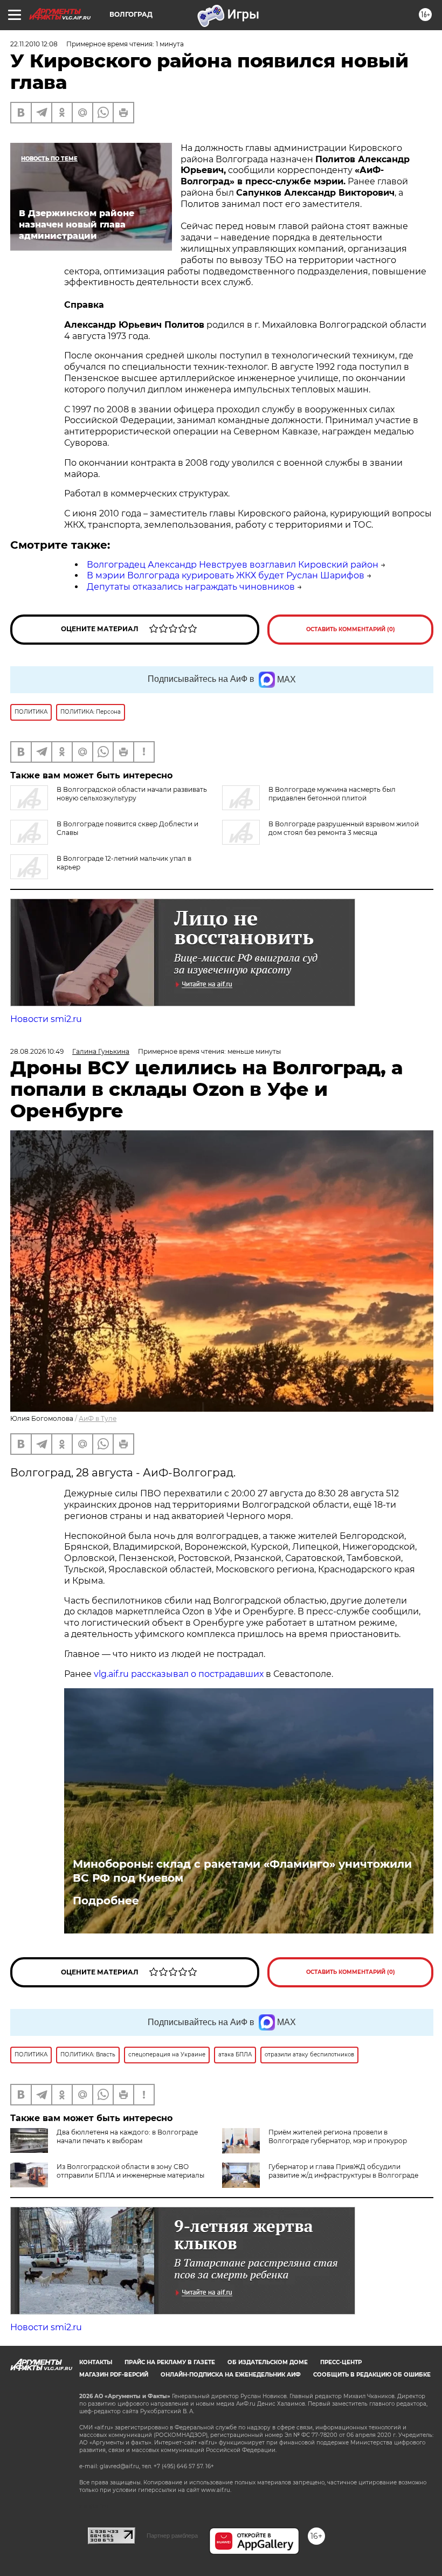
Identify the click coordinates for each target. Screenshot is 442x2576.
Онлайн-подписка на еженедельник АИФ (231, 2375)
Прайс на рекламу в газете (170, 2362)
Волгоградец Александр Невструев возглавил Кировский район (233, 565)
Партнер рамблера (172, 2536)
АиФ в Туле (98, 1418)
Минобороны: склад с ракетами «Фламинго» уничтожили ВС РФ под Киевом (242, 1871)
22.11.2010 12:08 (34, 44)
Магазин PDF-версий (114, 2375)
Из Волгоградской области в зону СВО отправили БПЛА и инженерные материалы (130, 2171)
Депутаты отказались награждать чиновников (191, 587)
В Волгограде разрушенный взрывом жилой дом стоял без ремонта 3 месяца (344, 828)
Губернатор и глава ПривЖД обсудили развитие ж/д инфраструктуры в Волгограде (343, 2171)
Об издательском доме (268, 2362)
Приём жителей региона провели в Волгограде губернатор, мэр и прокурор (338, 2136)
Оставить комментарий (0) (351, 629)
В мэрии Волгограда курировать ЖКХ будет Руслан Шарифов (226, 575)
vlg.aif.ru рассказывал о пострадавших (179, 1674)
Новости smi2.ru (46, 1019)
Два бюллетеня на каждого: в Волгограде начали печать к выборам (127, 2136)
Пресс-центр (341, 2362)
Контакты (96, 2362)
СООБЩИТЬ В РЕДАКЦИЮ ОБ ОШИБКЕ (372, 2375)
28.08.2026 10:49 (37, 1051)
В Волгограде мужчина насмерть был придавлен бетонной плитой (332, 794)
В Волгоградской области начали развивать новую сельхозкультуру (132, 794)
